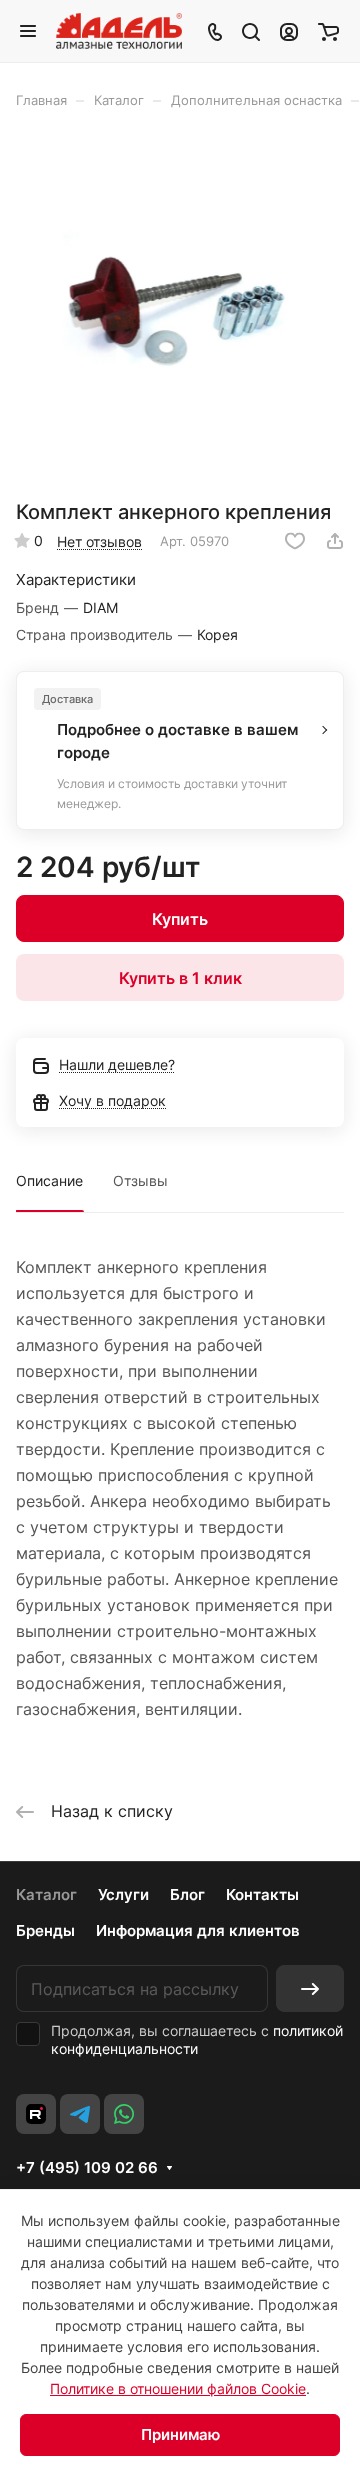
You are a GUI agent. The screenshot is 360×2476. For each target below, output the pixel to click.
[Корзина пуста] (328, 31)
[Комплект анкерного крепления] (180, 311)
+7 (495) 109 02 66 (87, 2168)
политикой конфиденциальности (197, 2039)
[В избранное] (295, 541)
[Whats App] (124, 2114)
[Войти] (289, 31)
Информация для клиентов (198, 1930)
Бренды (45, 1930)
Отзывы (140, 1180)
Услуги (123, 1894)
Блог (187, 1894)
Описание (49, 1180)
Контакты (262, 1894)
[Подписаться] (310, 1988)
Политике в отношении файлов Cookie (178, 2388)
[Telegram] (80, 2114)
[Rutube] (36, 2114)
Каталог (46, 1894)
